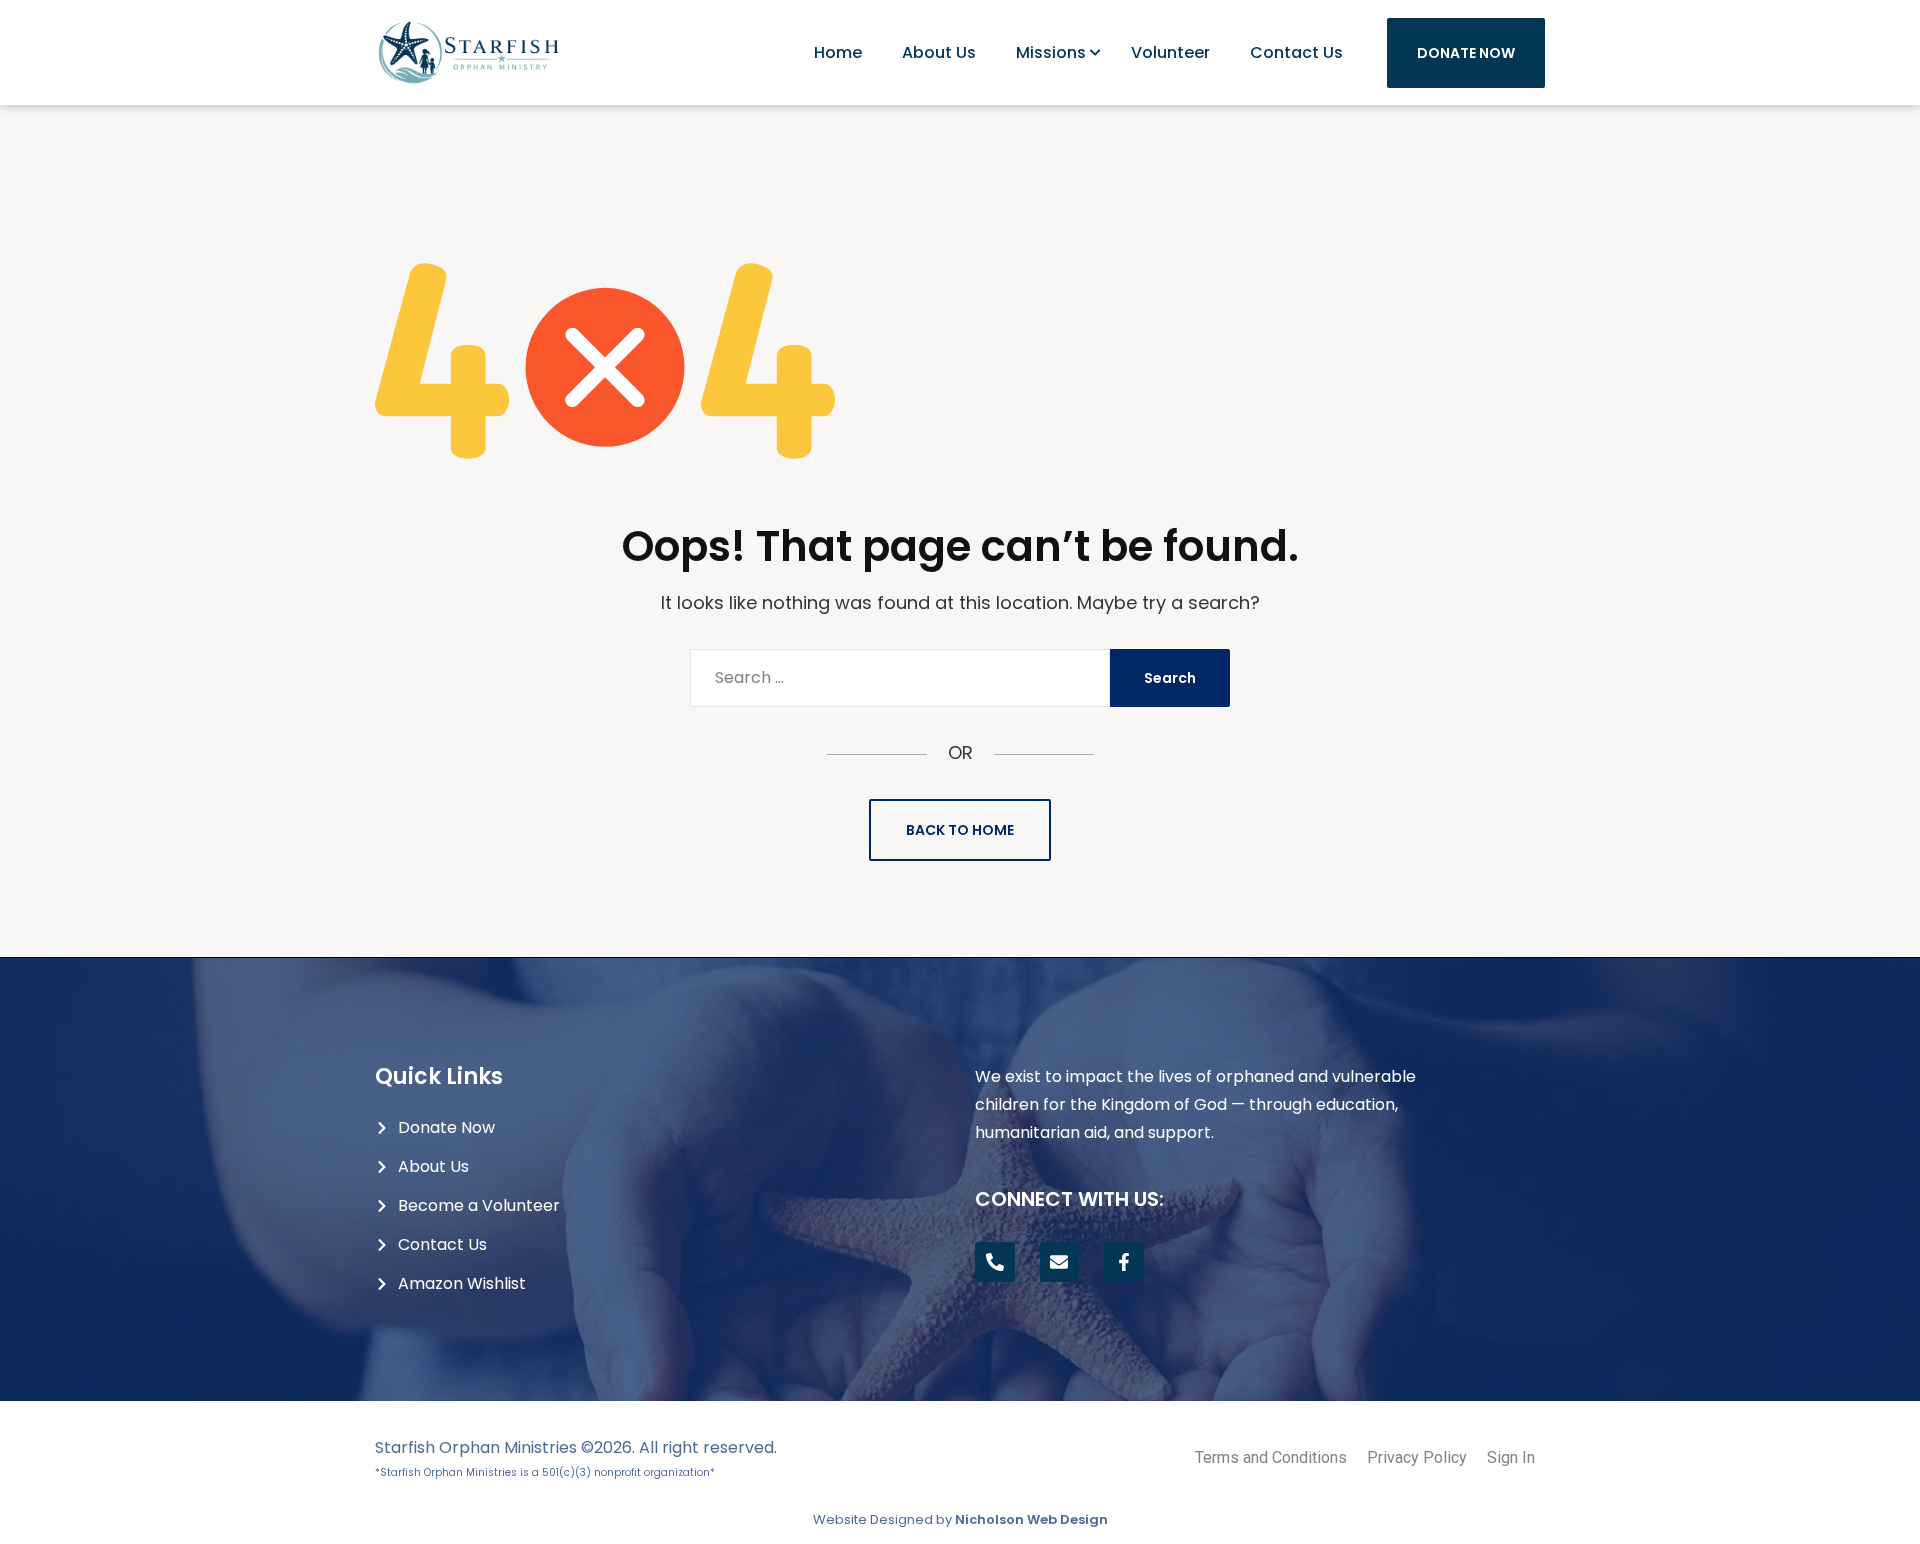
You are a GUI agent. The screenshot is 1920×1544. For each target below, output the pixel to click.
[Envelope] (1060, 1262)
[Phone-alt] (995, 1262)
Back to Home (960, 830)
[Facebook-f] (1124, 1262)
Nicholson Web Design (1031, 1519)
